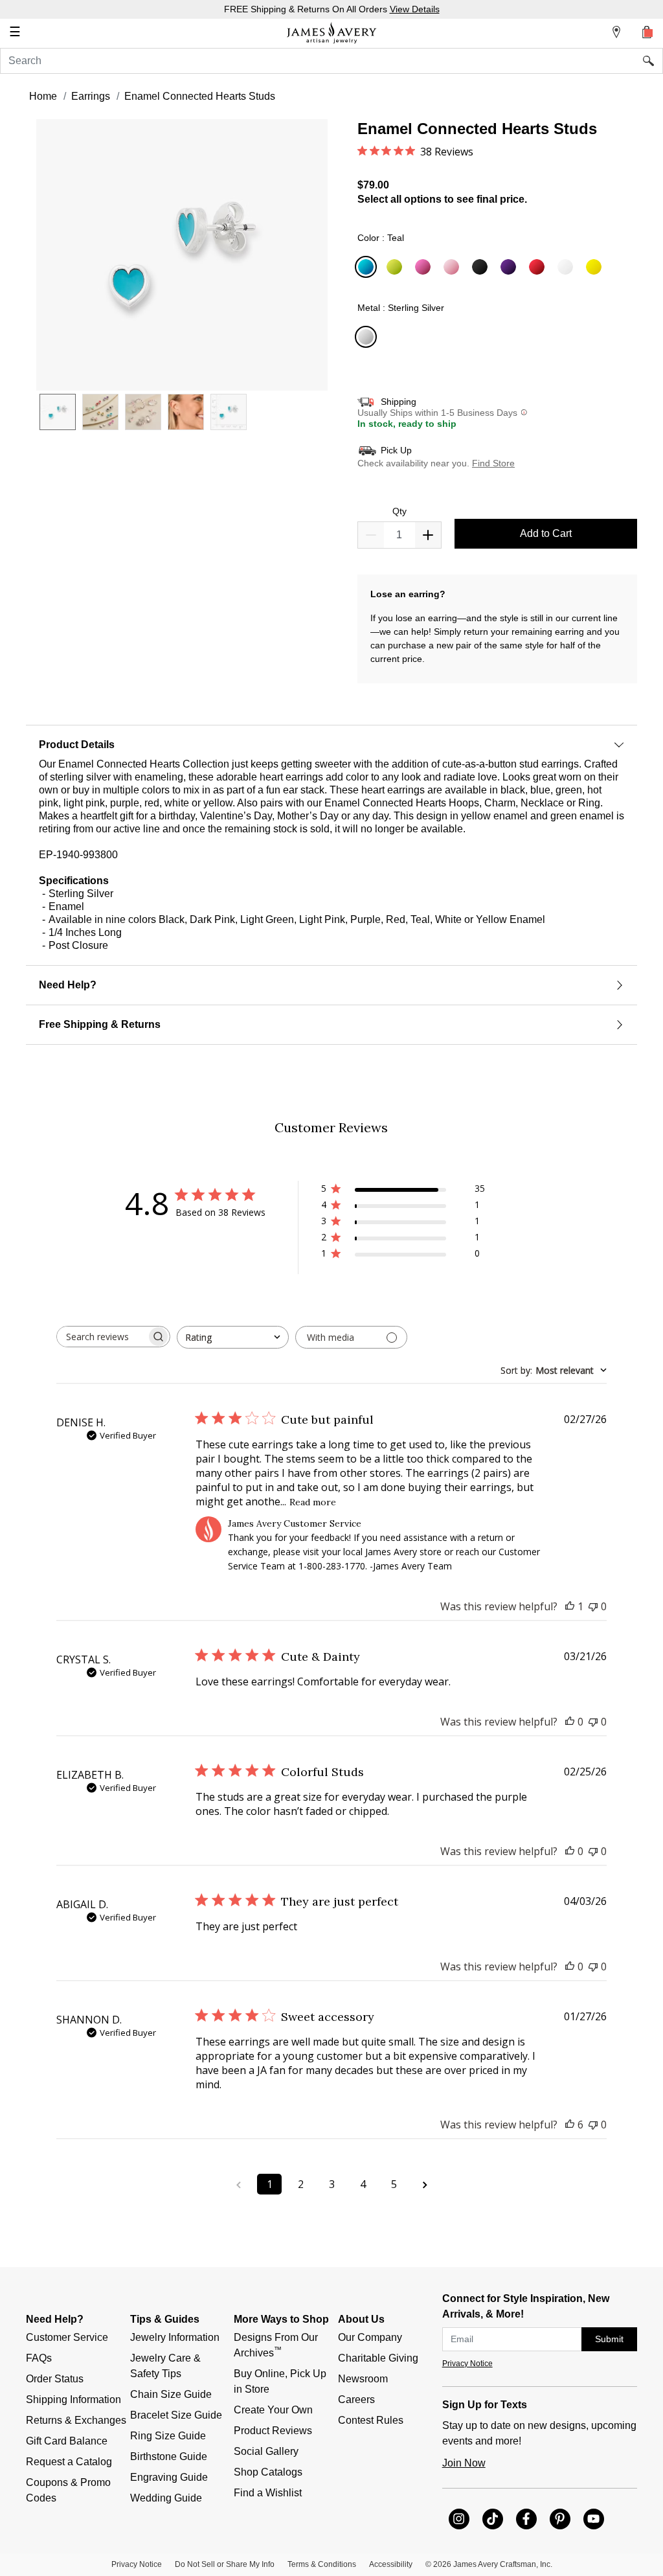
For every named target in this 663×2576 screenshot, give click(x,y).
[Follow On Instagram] (459, 2519)
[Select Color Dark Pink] (425, 268)
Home (43, 96)
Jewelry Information (175, 2337)
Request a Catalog (69, 2462)
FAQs (39, 2358)
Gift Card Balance (67, 2441)
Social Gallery (266, 2451)
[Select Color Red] (539, 268)
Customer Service (67, 2337)
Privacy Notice (467, 2364)
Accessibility (391, 2564)
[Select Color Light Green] (396, 268)
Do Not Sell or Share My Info (225, 2564)
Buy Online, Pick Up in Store (281, 2381)
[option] (58, 412)
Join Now (464, 2463)
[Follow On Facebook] (526, 2519)
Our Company (370, 2337)
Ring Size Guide (168, 2436)
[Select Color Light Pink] (453, 268)
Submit (609, 2339)
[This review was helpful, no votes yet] (570, 1722)
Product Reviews (273, 2431)
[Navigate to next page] (425, 2184)
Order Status (55, 2379)
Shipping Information (73, 2399)
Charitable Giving (378, 2358)
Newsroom (363, 2379)
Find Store (493, 463)
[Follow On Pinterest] (560, 2519)
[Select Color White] (567, 268)
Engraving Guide (169, 2477)
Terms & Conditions (322, 2564)
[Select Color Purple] (510, 268)
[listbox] (182, 422)
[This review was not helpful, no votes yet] (593, 1606)
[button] (182, 255)
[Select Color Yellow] (596, 268)
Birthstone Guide (169, 2456)
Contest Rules (371, 2420)
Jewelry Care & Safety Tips (167, 2366)
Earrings (91, 96)
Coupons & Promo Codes (70, 2490)
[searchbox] (102, 1337)
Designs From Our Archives (277, 2345)
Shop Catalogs (268, 2472)
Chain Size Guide (171, 2394)
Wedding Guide (166, 2498)
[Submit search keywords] (653, 61)
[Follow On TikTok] (493, 2519)
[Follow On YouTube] (594, 2519)
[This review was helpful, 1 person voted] (570, 1606)
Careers (356, 2399)
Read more (313, 1502)
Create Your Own (273, 2410)
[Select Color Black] (482, 268)
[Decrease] (428, 535)
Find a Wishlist (268, 2493)
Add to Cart (546, 533)
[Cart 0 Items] (647, 32)
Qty (399, 511)
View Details (415, 9)
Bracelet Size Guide (176, 2415)
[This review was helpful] (570, 2125)
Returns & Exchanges (76, 2420)
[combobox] (331, 61)
